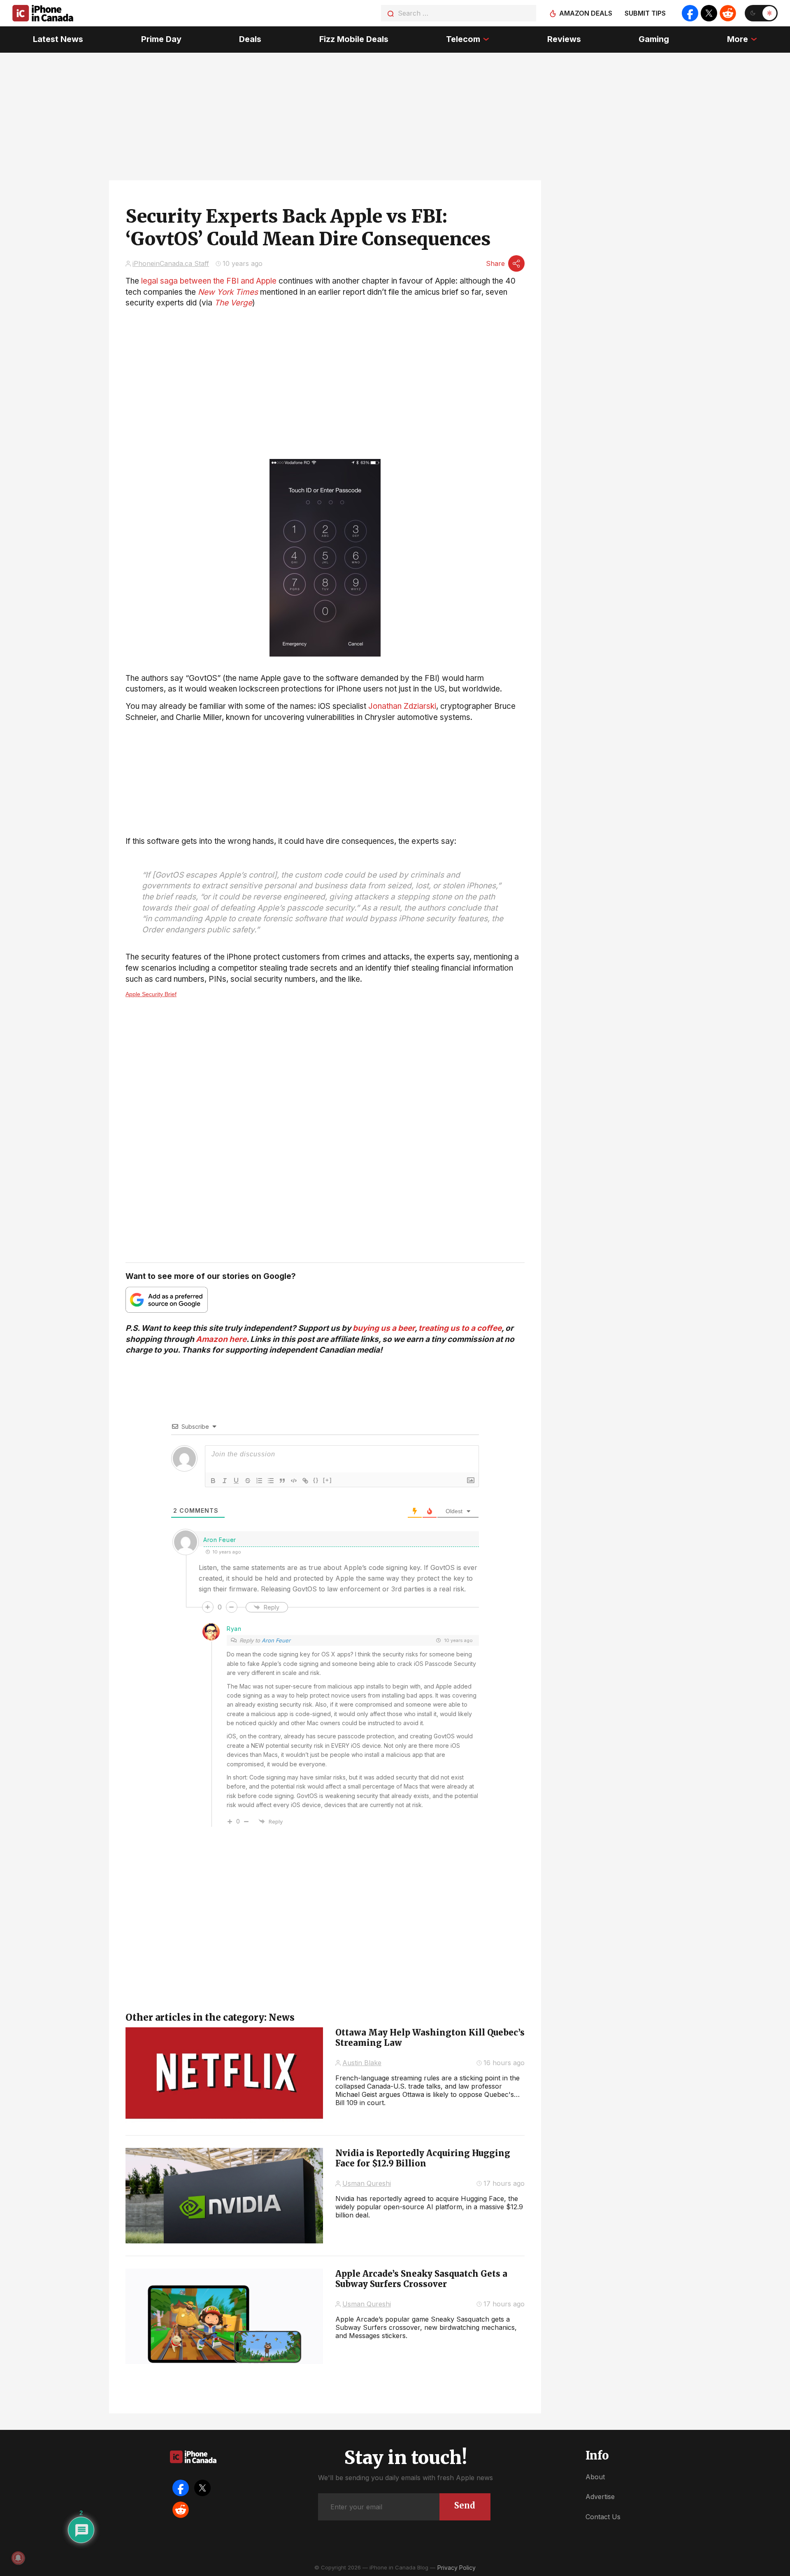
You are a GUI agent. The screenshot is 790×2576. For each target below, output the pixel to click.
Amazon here (221, 1339)
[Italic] (225, 1481)
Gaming (654, 39)
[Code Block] (294, 1481)
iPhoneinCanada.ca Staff (171, 263)
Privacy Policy (457, 2568)
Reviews (564, 39)
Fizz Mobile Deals (354, 39)
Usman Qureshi (367, 2183)
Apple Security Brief (151, 994)
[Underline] (236, 1481)
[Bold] (213, 1481)
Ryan (234, 1629)
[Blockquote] (282, 1481)
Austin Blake (362, 2063)
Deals (250, 39)
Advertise (600, 2497)
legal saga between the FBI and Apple (209, 281)
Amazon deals (586, 13)
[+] (328, 1480)
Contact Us (603, 2517)
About (595, 2477)
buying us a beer (384, 1328)
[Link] (305, 1481)
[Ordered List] (259, 1481)
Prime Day (161, 39)
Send (465, 2505)
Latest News (58, 39)
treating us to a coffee (460, 1328)
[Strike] (248, 1481)
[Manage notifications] (18, 2558)
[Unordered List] (271, 1481)
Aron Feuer (276, 1640)
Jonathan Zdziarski (402, 706)
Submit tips (645, 13)
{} (316, 1480)
